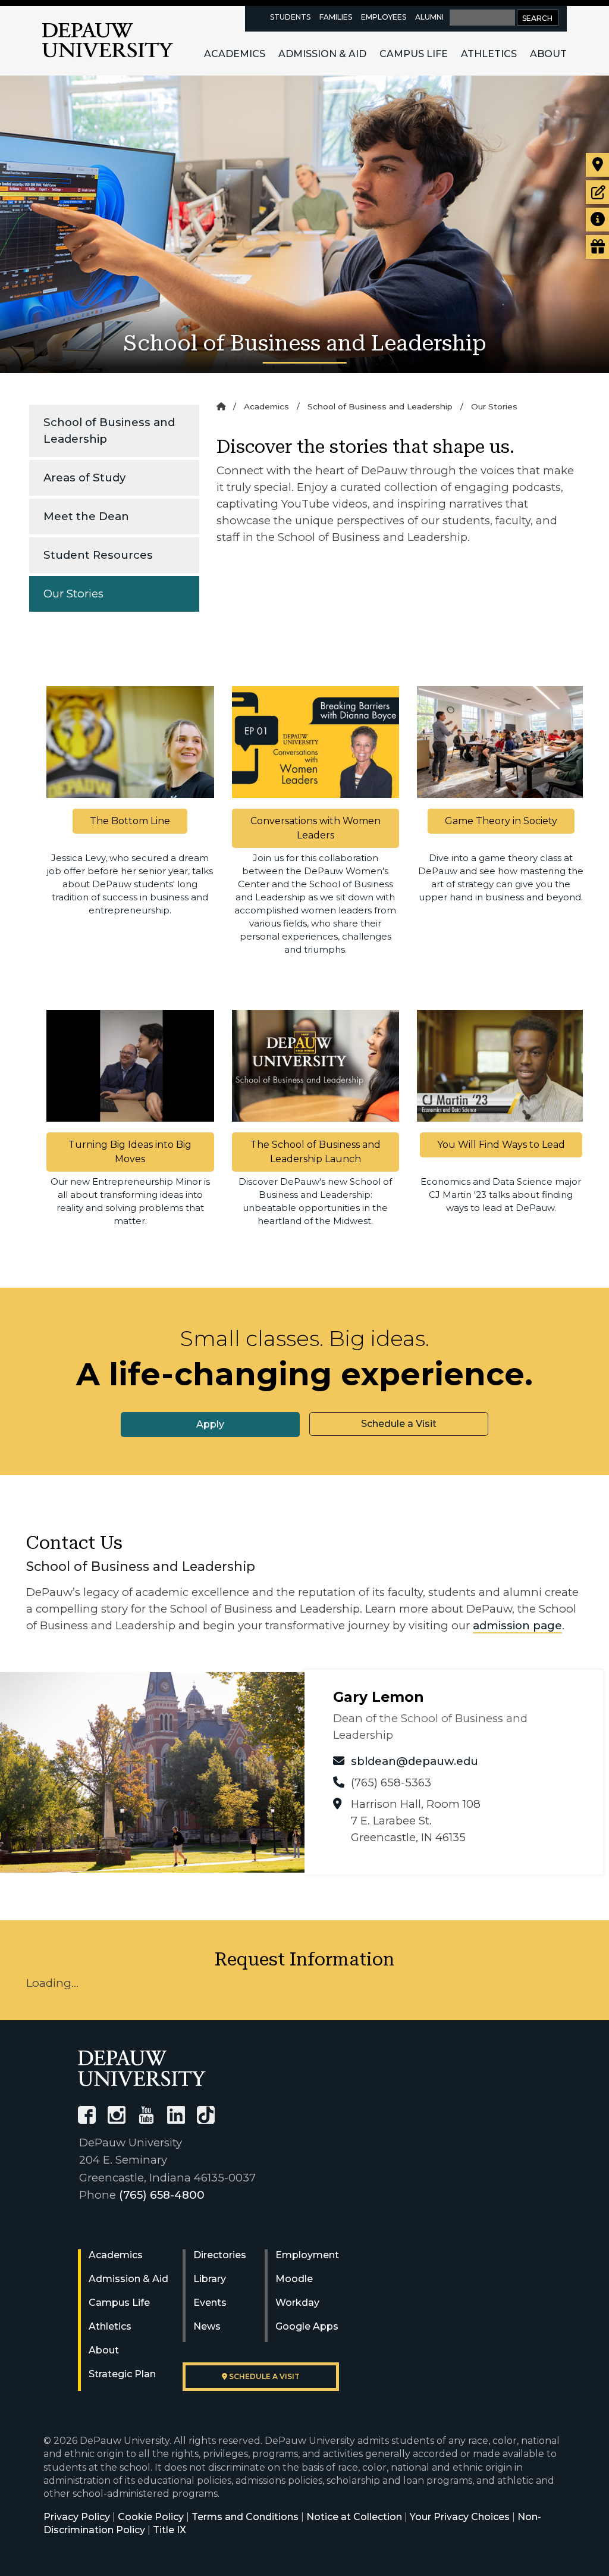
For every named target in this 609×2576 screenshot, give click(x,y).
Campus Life (414, 54)
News (207, 2326)
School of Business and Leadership (109, 431)
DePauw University (108, 40)
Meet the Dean (86, 516)
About (548, 54)
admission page (517, 1625)
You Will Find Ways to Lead (501, 1145)
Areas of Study (84, 478)
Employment (307, 2255)
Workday (297, 2303)
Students (290, 17)
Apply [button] (210, 1424)
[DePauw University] (142, 2068)
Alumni (429, 17)
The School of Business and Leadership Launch (316, 1152)
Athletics (489, 54)
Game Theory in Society (501, 821)
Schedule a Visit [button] (399, 1424)
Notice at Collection (354, 2517)
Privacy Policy (77, 2517)
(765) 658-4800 (162, 2195)
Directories (220, 2255)
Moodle (294, 2279)
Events (210, 2303)
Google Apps (307, 2326)
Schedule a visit (263, 2376)
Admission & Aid (322, 54)
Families (336, 17)
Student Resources (98, 555)
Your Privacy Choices (460, 2517)
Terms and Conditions (245, 2517)
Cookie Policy (151, 2517)
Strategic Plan (122, 2374)
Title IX (169, 2530)
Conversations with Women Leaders (316, 828)
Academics (235, 54)
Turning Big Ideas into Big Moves (130, 1152)
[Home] (221, 406)
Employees (384, 17)
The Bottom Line (130, 821)
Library (210, 2279)
